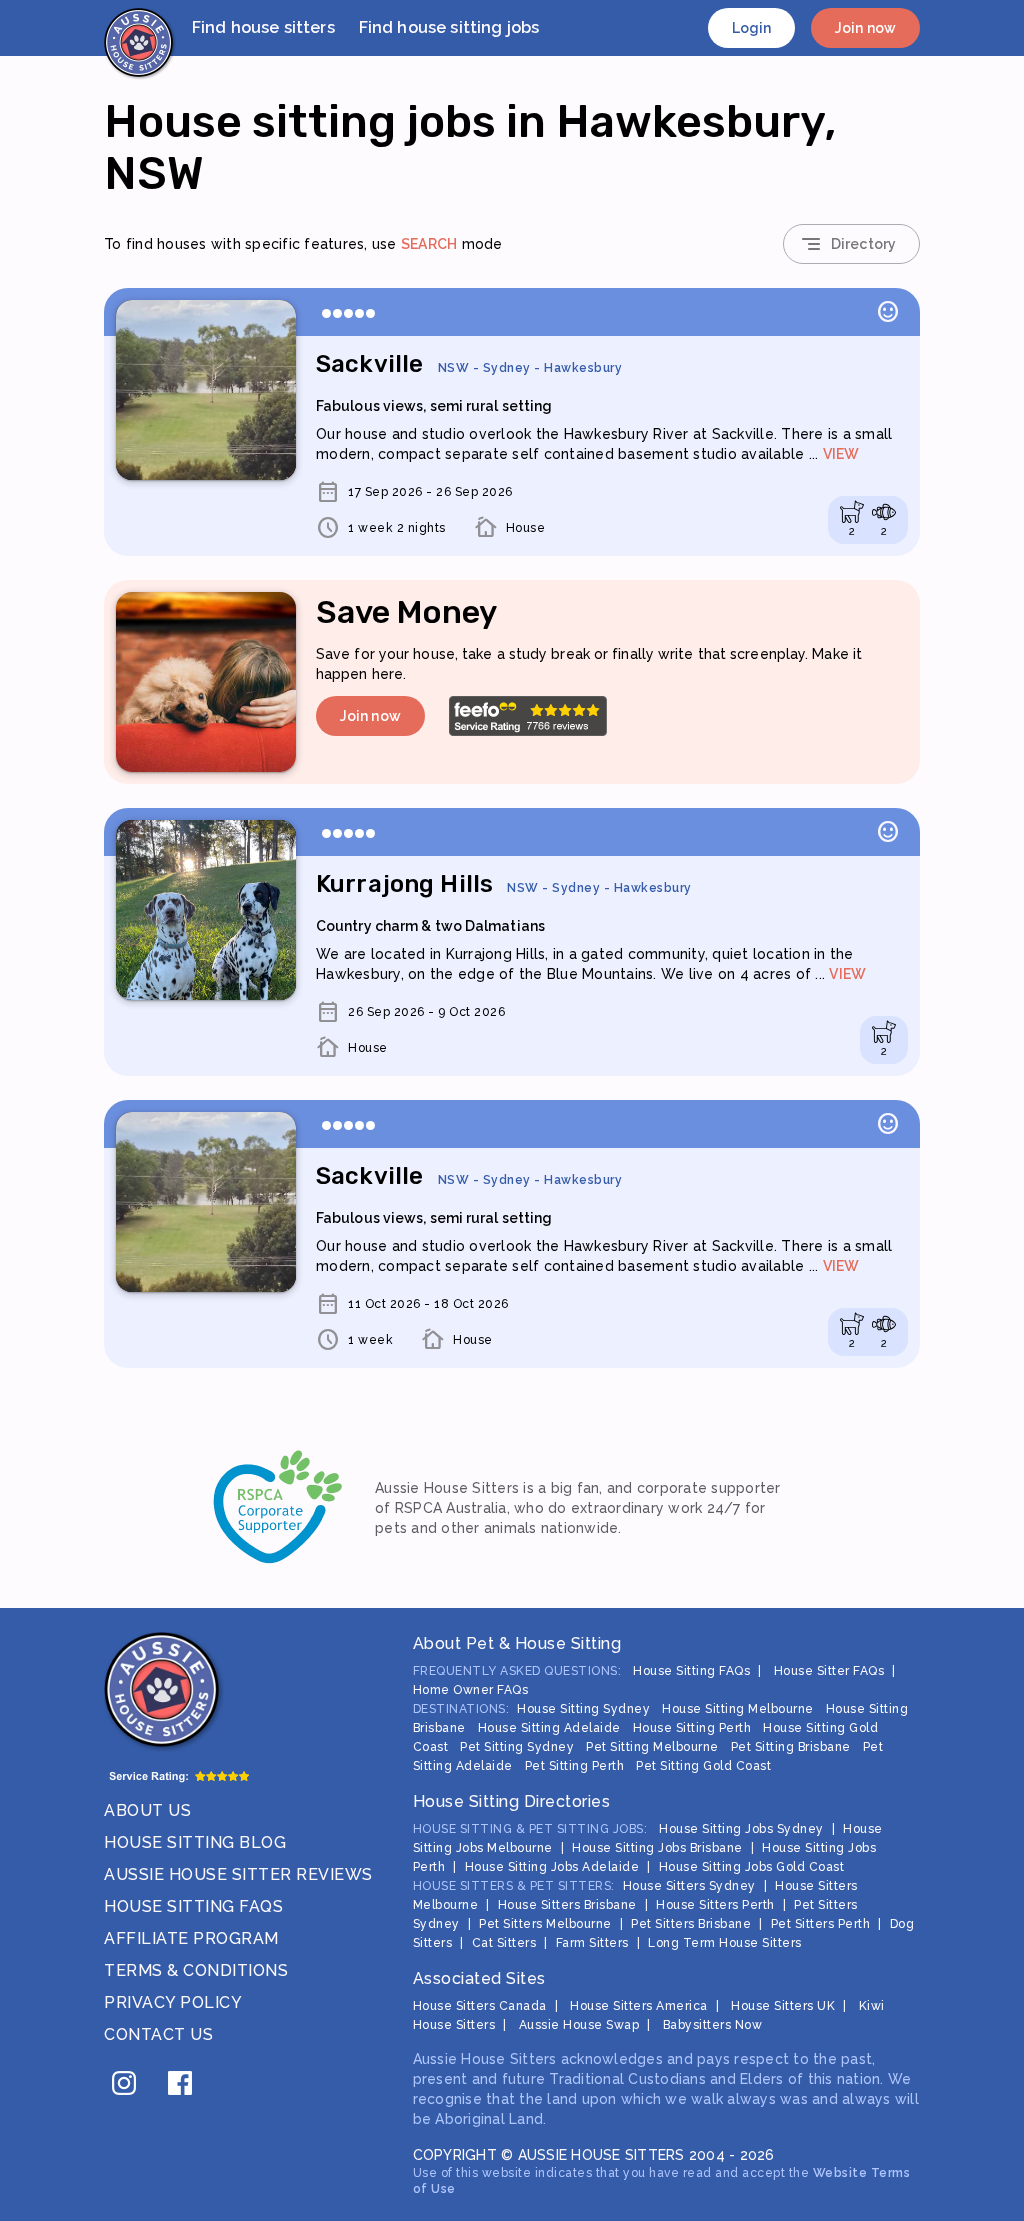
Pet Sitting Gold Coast (703, 1766)
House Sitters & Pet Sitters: (514, 1886)
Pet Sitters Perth (821, 1924)
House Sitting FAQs (193, 1906)
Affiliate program (191, 1938)
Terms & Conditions (196, 1970)
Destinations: (461, 1709)
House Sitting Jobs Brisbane (657, 1848)
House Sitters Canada (480, 2006)
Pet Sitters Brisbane (691, 1924)
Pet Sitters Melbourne (545, 1924)
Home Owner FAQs (471, 1690)
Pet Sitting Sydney (517, 1747)
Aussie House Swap (579, 2025)
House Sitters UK (783, 2006)
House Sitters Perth (715, 1905)
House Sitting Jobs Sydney (741, 1829)
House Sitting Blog (195, 1842)
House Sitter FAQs (829, 1671)
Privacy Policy (173, 2002)
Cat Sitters (504, 1943)
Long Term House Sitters (725, 1943)
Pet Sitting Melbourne (652, 1747)
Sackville (469, 364)
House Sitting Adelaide (549, 1728)
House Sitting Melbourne (738, 1709)
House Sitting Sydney (583, 1709)
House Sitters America (639, 2006)
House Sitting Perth (692, 1728)
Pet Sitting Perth (575, 1766)
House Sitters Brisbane (567, 1905)
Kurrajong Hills (504, 884)
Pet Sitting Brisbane (791, 1747)
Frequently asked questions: (517, 1671)
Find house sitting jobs (449, 27)
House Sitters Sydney (689, 1886)
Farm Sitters (592, 1943)
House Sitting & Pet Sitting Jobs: (530, 1829)
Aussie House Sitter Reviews (238, 1874)
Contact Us (158, 2034)
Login (752, 28)
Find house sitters (263, 27)
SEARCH (429, 244)
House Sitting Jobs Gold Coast (752, 1867)
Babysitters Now (713, 2025)
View (841, 454)
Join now (865, 28)
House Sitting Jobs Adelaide (552, 1867)
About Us (147, 1810)
